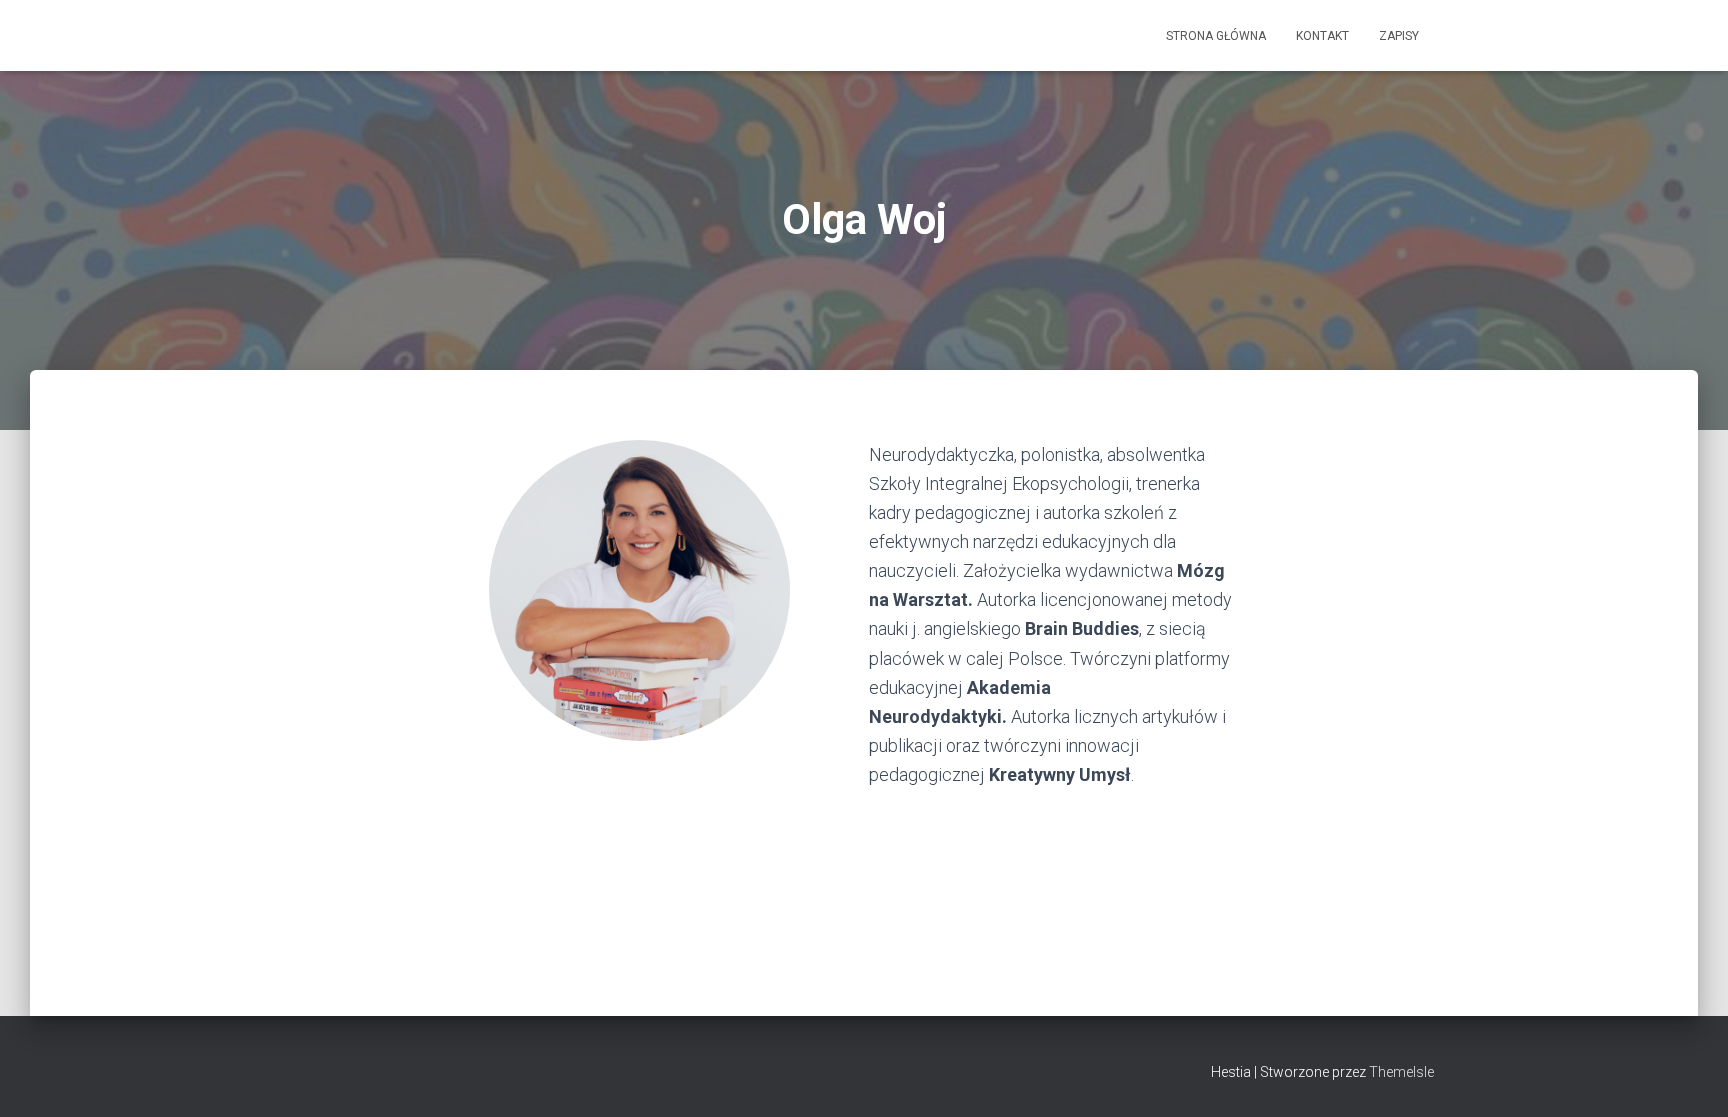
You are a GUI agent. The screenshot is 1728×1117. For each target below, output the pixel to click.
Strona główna (1216, 36)
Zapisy (1399, 36)
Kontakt (1322, 36)
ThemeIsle (1401, 1072)
